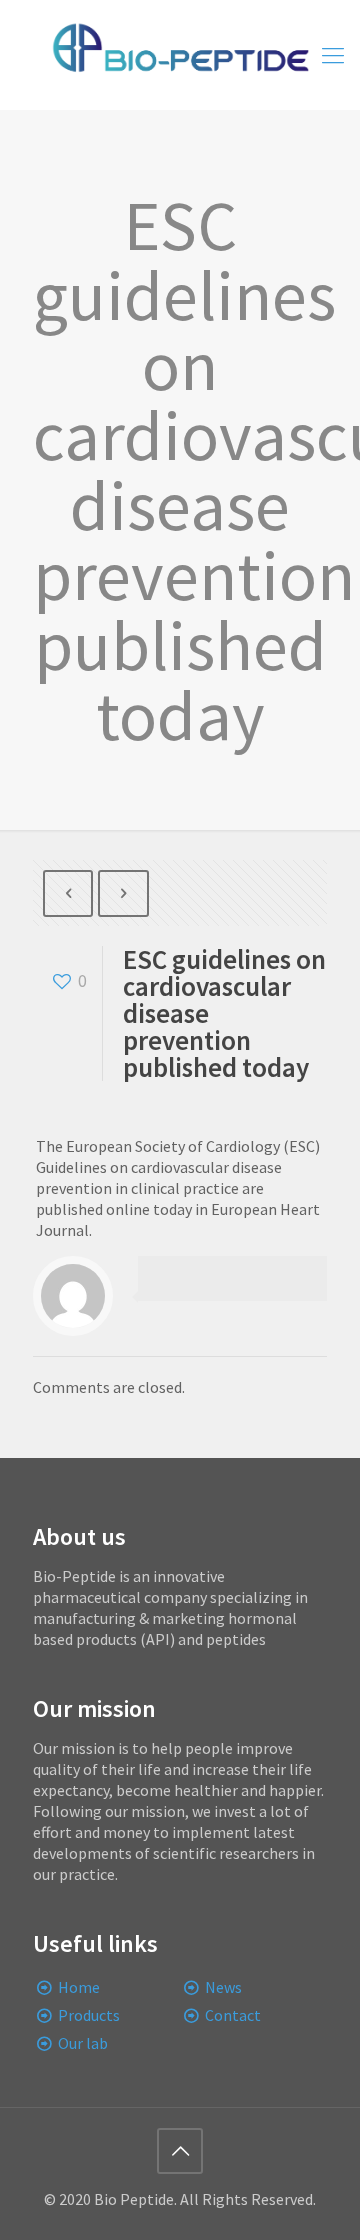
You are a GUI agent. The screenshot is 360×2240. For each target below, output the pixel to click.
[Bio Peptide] (180, 55)
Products (89, 2015)
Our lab (83, 2043)
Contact (233, 2015)
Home (79, 1987)
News (223, 1987)
